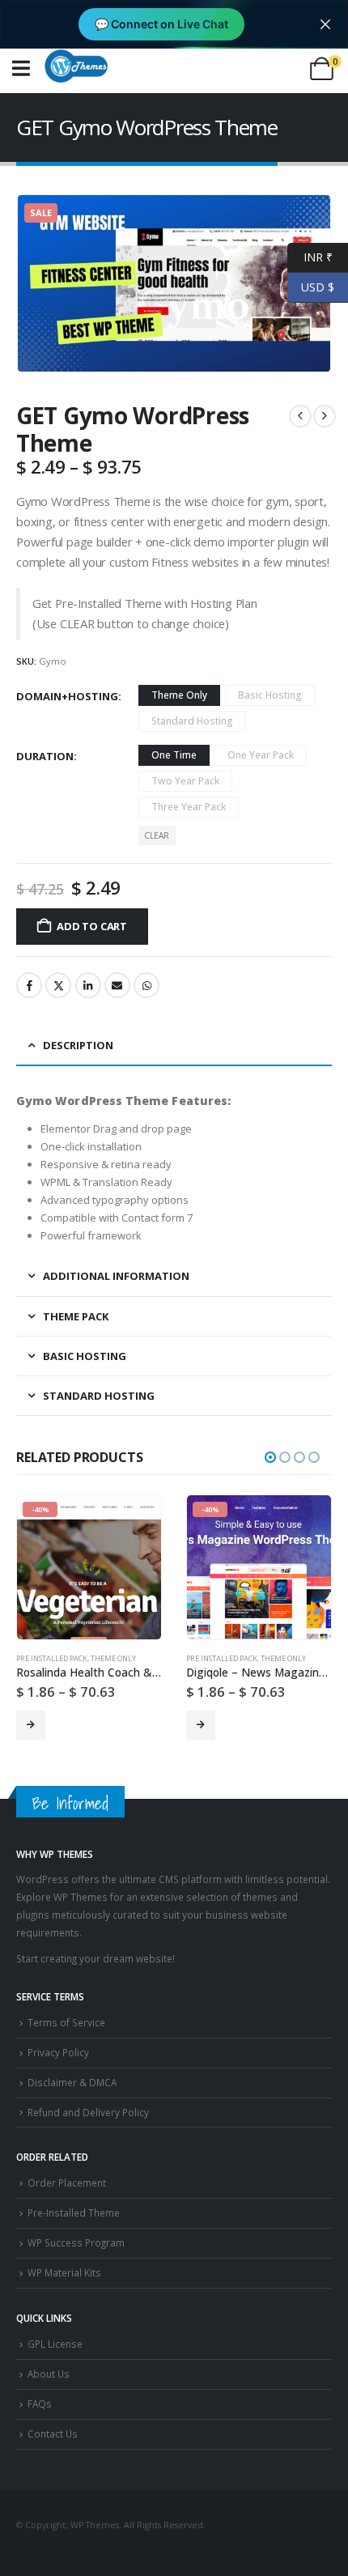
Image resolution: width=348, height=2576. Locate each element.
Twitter (58, 985)
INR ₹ (310, 256)
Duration (45, 756)
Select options (31, 1725)
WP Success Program (76, 2242)
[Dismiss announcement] (325, 24)
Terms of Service (66, 2022)
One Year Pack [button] (261, 755)
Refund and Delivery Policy (88, 2112)
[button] (270, 1457)
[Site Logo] (76, 66)
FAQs (40, 2404)
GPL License (55, 2344)
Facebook (29, 985)
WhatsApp (146, 985)
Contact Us (53, 2434)
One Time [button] (174, 755)
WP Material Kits (64, 2272)
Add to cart (92, 926)
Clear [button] (157, 835)
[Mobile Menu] (21, 68)
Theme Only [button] (179, 695)
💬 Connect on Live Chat (161, 24)
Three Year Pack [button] (189, 807)
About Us (49, 2374)
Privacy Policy (58, 2052)
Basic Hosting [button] (270, 695)
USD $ (311, 286)
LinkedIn (88, 985)
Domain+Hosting (67, 696)
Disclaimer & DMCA (72, 2082)
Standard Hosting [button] (192, 721)
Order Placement (67, 2183)
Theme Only (113, 1658)
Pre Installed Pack (52, 1658)
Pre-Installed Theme (74, 2213)
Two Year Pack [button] (185, 781)
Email (117, 985)
